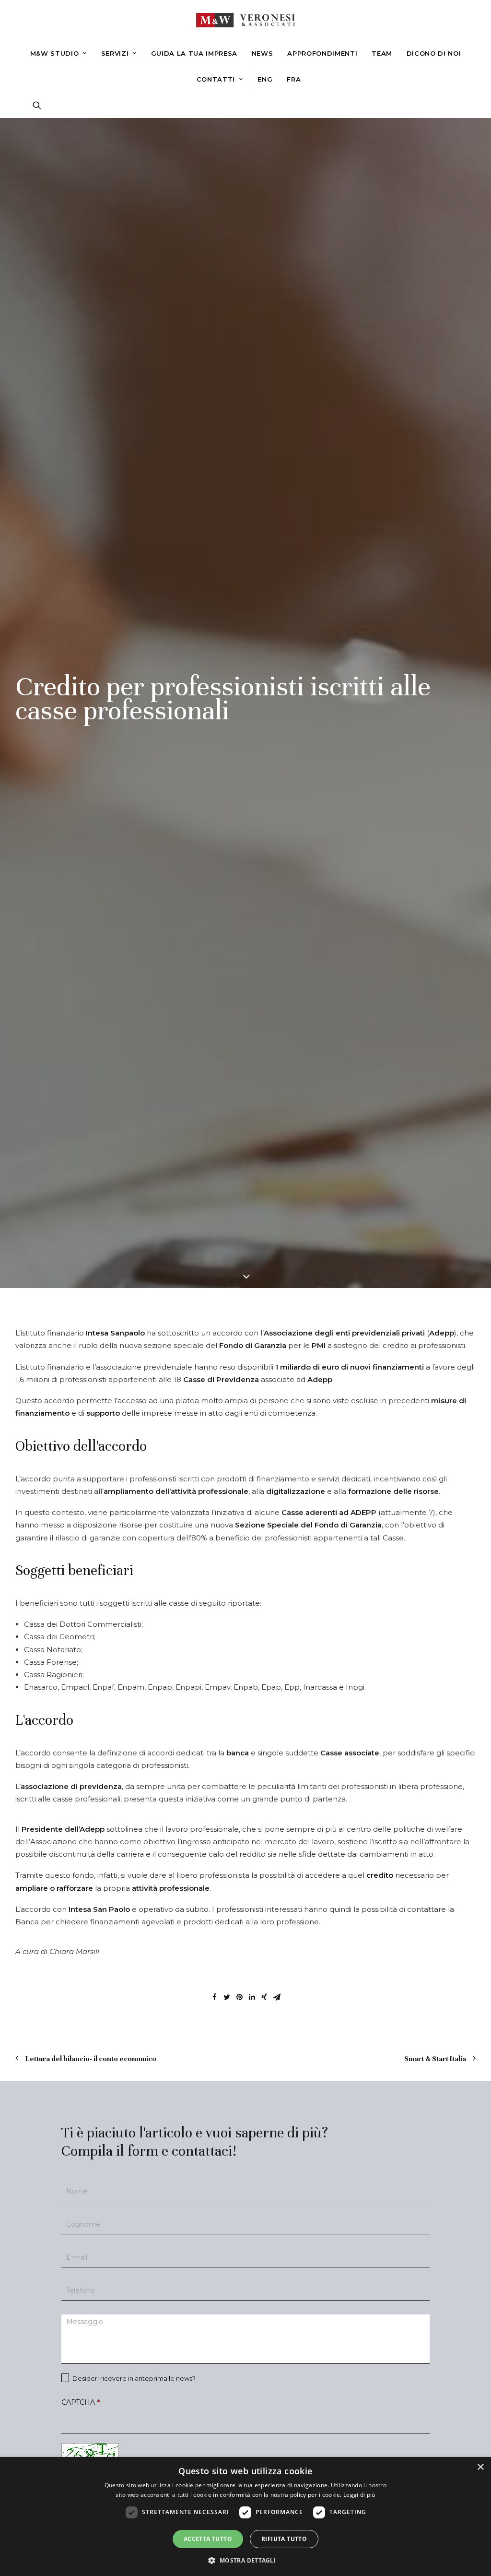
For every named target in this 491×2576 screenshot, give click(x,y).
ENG (265, 79)
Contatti (216, 79)
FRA (294, 79)
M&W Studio (55, 53)
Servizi (115, 53)
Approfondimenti (322, 53)
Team (382, 53)
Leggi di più (359, 2495)
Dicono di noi (434, 53)
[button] (245, 2560)
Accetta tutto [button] (208, 2539)
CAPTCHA (81, 2402)
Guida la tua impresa (194, 53)
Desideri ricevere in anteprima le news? (133, 2378)
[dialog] (245, 2516)
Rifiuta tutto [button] (284, 2539)
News (263, 53)
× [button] (480, 2467)
